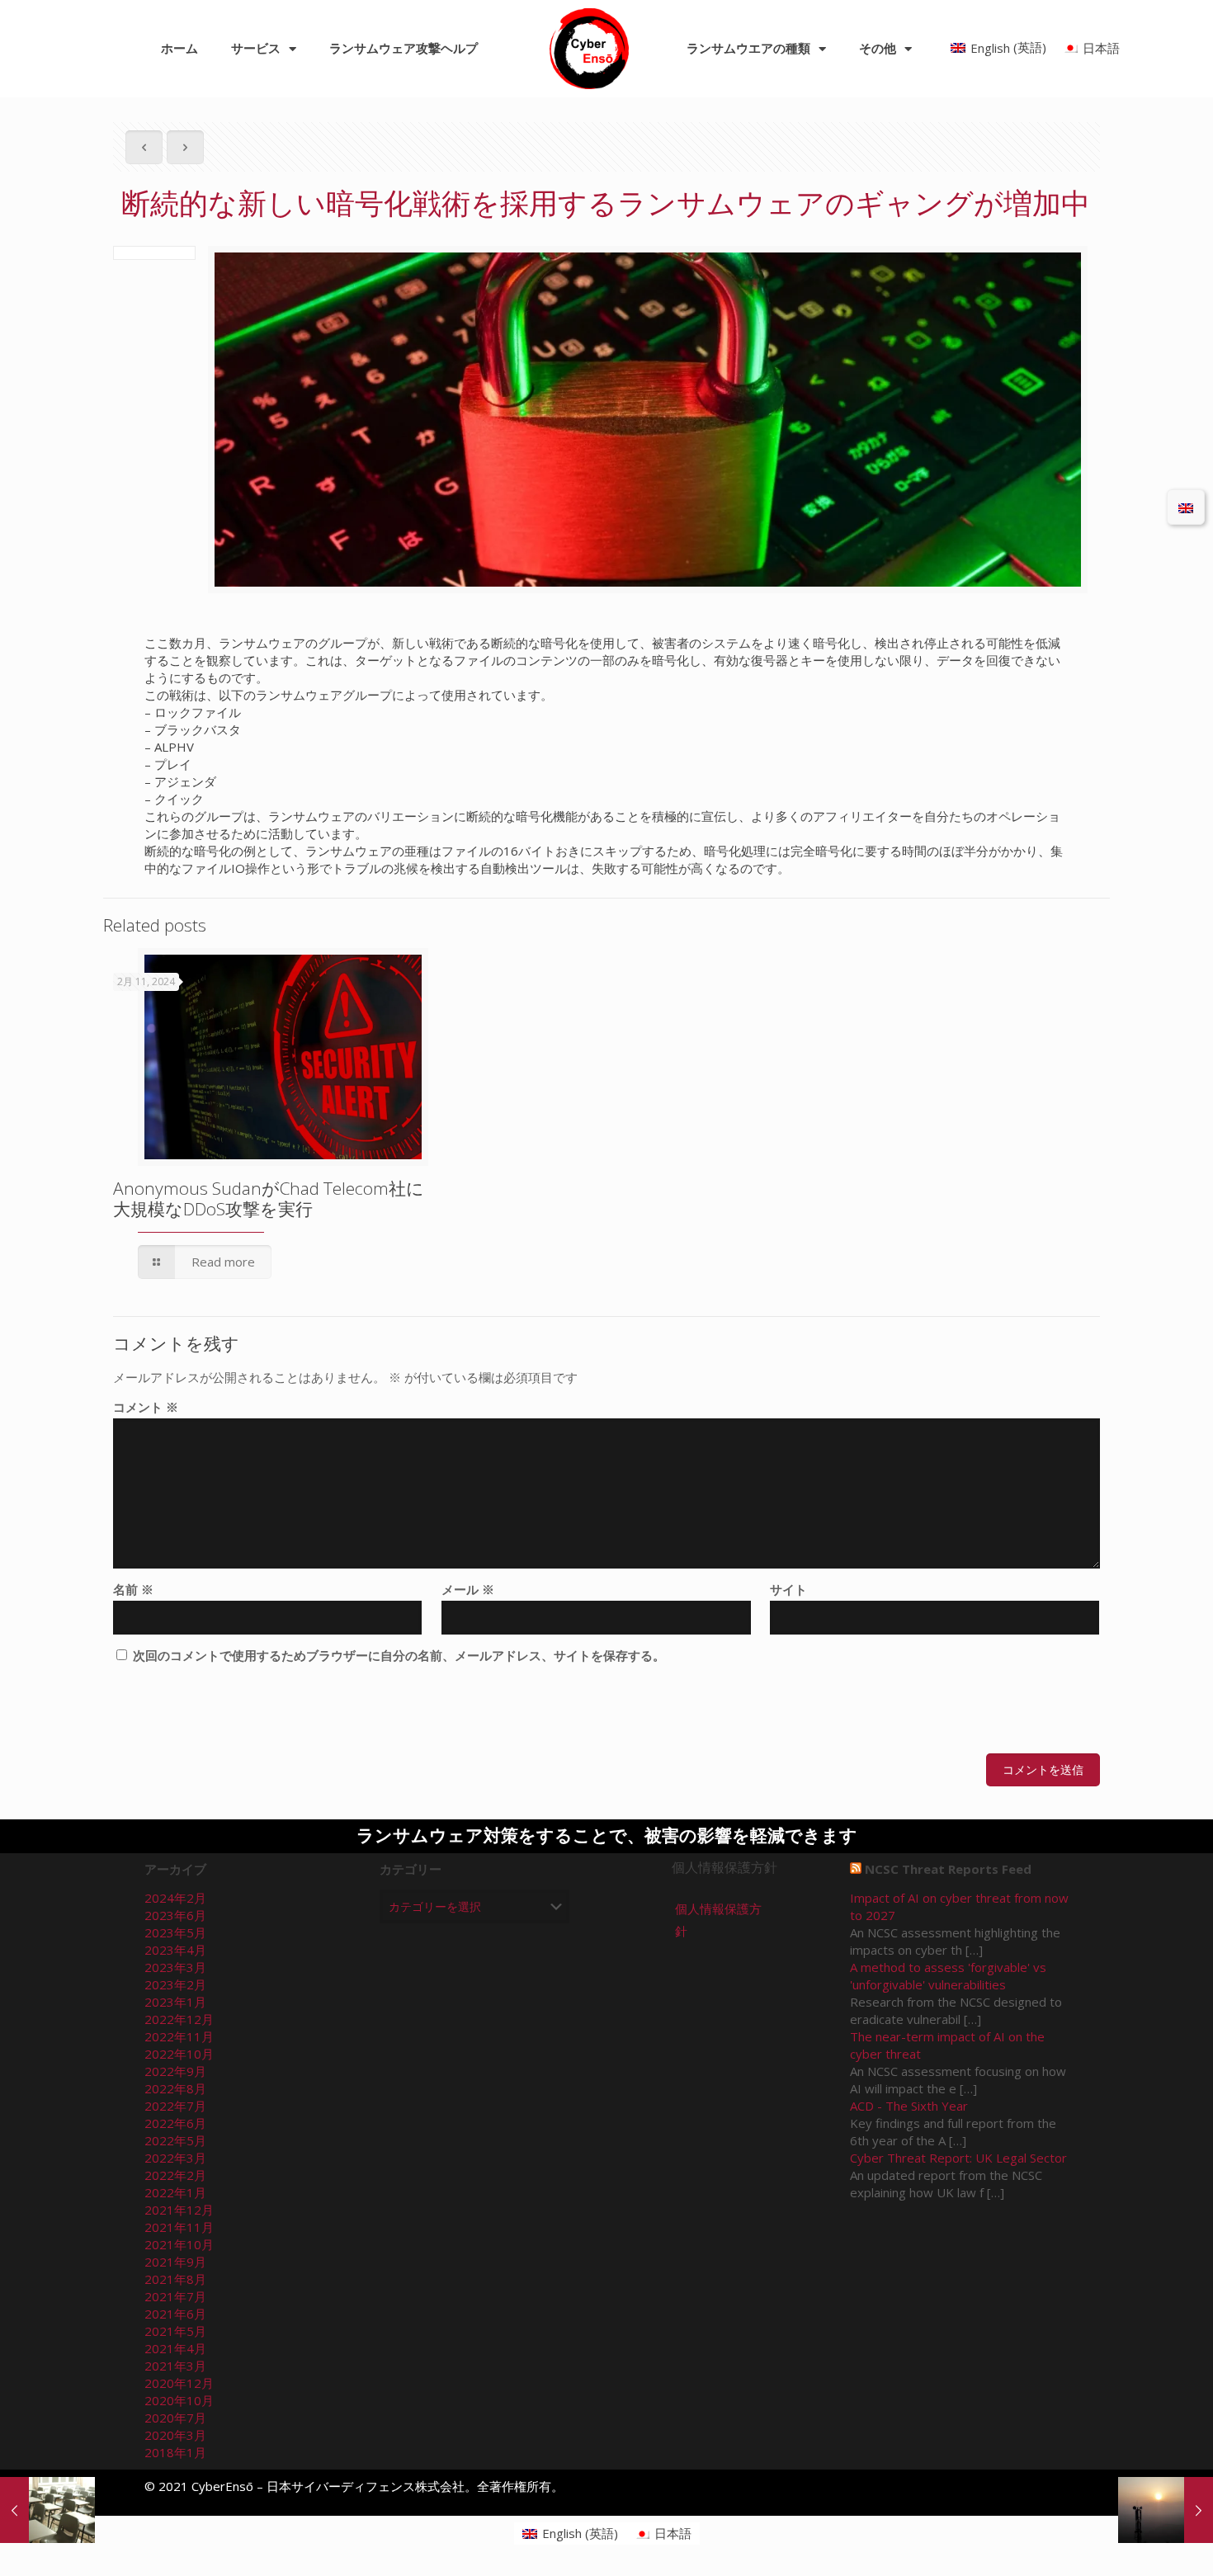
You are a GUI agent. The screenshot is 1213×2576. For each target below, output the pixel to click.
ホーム (179, 49)
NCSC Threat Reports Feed (948, 1869)
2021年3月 (175, 2366)
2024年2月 (175, 1898)
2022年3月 (175, 2158)
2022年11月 (179, 2036)
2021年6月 (175, 2314)
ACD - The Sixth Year (909, 2106)
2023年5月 (175, 1932)
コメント (146, 1407)
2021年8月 (175, 2279)
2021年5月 (175, 2331)
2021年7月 (175, 2296)
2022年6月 (175, 2123)
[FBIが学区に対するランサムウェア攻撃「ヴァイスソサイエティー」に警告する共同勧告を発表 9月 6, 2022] (47, 2510)
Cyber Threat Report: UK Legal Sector (958, 2158)
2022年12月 (179, 2019)
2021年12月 (179, 2210)
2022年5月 (175, 2140)
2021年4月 (175, 2348)
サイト (788, 1589)
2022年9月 (175, 2071)
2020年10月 (179, 2400)
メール (468, 1589)
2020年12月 (179, 2383)
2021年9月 (175, 2262)
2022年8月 (175, 2088)
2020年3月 (175, 2435)
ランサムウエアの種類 (748, 49)
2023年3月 (175, 1967)
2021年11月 (179, 2227)
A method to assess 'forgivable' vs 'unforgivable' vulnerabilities (948, 1976)
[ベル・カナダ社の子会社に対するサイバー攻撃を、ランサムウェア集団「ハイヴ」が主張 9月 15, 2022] (1166, 2510)
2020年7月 (175, 2418)
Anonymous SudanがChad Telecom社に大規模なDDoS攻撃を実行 (269, 1198)
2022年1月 (175, 2192)
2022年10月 (179, 2054)
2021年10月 (179, 2244)
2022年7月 (175, 2106)
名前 (133, 1589)
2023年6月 (175, 1915)
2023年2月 (175, 1984)
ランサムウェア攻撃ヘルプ (404, 49)
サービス (256, 49)
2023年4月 (175, 1950)
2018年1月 (175, 2452)
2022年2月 (175, 2175)
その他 (878, 49)
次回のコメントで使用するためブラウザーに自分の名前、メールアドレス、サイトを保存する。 (399, 1655)
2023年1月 (175, 2002)
